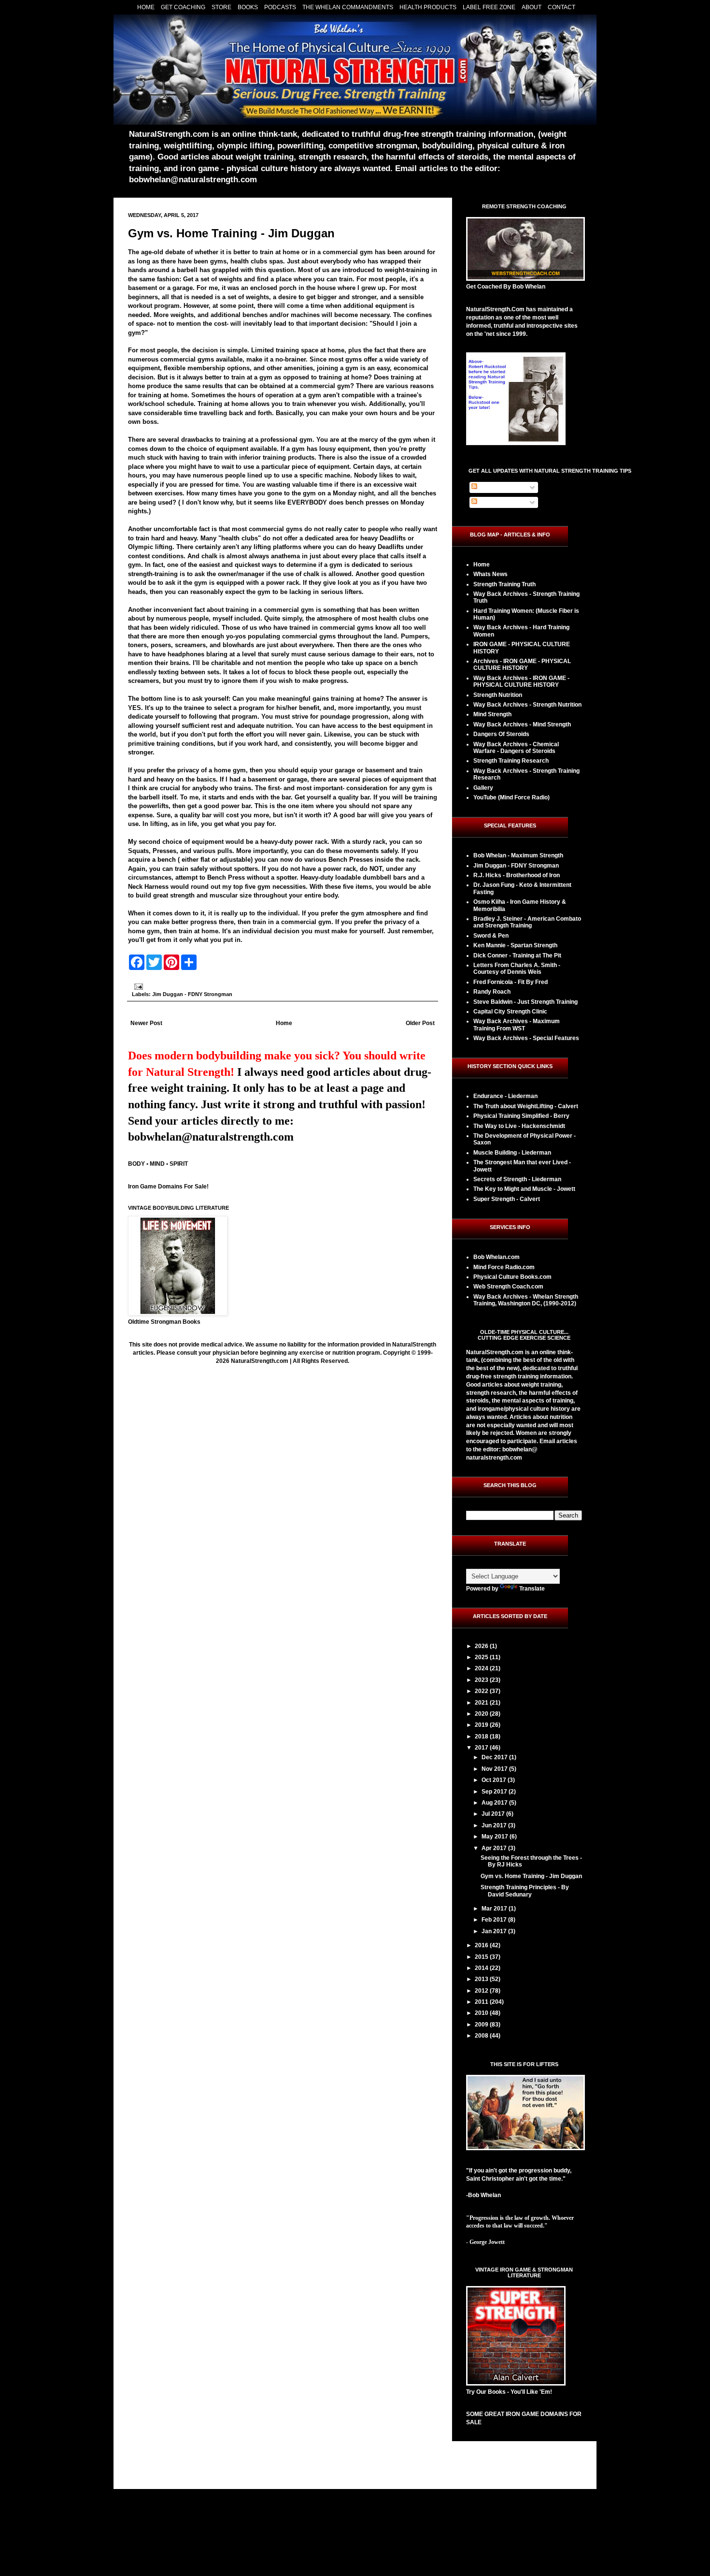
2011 (482, 2002)
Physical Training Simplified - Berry (521, 1116)
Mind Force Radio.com (504, 1267)
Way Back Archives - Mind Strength (522, 724)
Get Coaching (183, 7)
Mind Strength (492, 714)
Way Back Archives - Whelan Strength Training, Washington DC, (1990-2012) (526, 1300)
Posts (486, 487)
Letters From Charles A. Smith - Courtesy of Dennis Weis (517, 969)
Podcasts (280, 7)
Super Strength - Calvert (507, 1199)
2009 (482, 2025)
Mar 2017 (495, 1909)
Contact (561, 7)
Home (146, 7)
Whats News (490, 574)
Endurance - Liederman (505, 1096)
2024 (482, 1668)
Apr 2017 (495, 1848)
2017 (482, 1748)
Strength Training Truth (504, 584)
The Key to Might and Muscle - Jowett (524, 1189)
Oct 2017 (495, 1780)
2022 (482, 1691)
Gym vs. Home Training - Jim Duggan (231, 233)
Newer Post (146, 1023)
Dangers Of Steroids (501, 734)
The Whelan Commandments (348, 7)
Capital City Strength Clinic (510, 1012)
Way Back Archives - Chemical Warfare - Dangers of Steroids (516, 748)
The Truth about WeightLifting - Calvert (526, 1106)
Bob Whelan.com (497, 1257)
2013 (482, 1979)
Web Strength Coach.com (508, 1287)
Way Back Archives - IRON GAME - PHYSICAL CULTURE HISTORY (521, 681)
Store (221, 7)
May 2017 (496, 1837)
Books (248, 7)
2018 (482, 1737)
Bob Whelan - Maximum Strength (518, 855)
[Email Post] (137, 986)
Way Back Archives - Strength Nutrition (527, 705)
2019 (482, 1725)
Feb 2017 (495, 1920)
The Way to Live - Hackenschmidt (519, 1126)
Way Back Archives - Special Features (526, 1038)
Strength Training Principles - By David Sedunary (525, 1891)
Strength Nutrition (498, 695)
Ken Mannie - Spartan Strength (515, 945)
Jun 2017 (495, 1825)
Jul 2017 (494, 1814)
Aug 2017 (495, 1803)
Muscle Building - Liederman (512, 1153)
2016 (482, 1945)
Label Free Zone (489, 7)
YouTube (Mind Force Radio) (511, 797)
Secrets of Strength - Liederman (517, 1179)
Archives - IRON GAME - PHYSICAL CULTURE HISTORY (522, 665)
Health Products (428, 7)
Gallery (483, 788)
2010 (482, 2013)
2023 (482, 1680)
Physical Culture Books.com (512, 1277)
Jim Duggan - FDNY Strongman (192, 994)
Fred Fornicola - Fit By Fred (511, 982)
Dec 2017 (495, 1757)
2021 (482, 1703)
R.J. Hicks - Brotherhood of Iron (517, 875)
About (532, 7)
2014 (482, 1968)
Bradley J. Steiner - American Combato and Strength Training (527, 922)
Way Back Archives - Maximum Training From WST (517, 1025)
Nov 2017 (495, 1769)
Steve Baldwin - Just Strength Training (525, 1002)
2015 (482, 1957)
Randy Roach (492, 992)
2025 (482, 1657)
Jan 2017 (495, 1931)
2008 (482, 2036)
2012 (482, 1991)
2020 (482, 1714)
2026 (482, 1646)
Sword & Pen (491, 936)
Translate (532, 1589)
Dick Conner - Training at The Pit (517, 955)
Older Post (420, 1023)
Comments (493, 502)
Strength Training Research (511, 761)
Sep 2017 (495, 1792)
